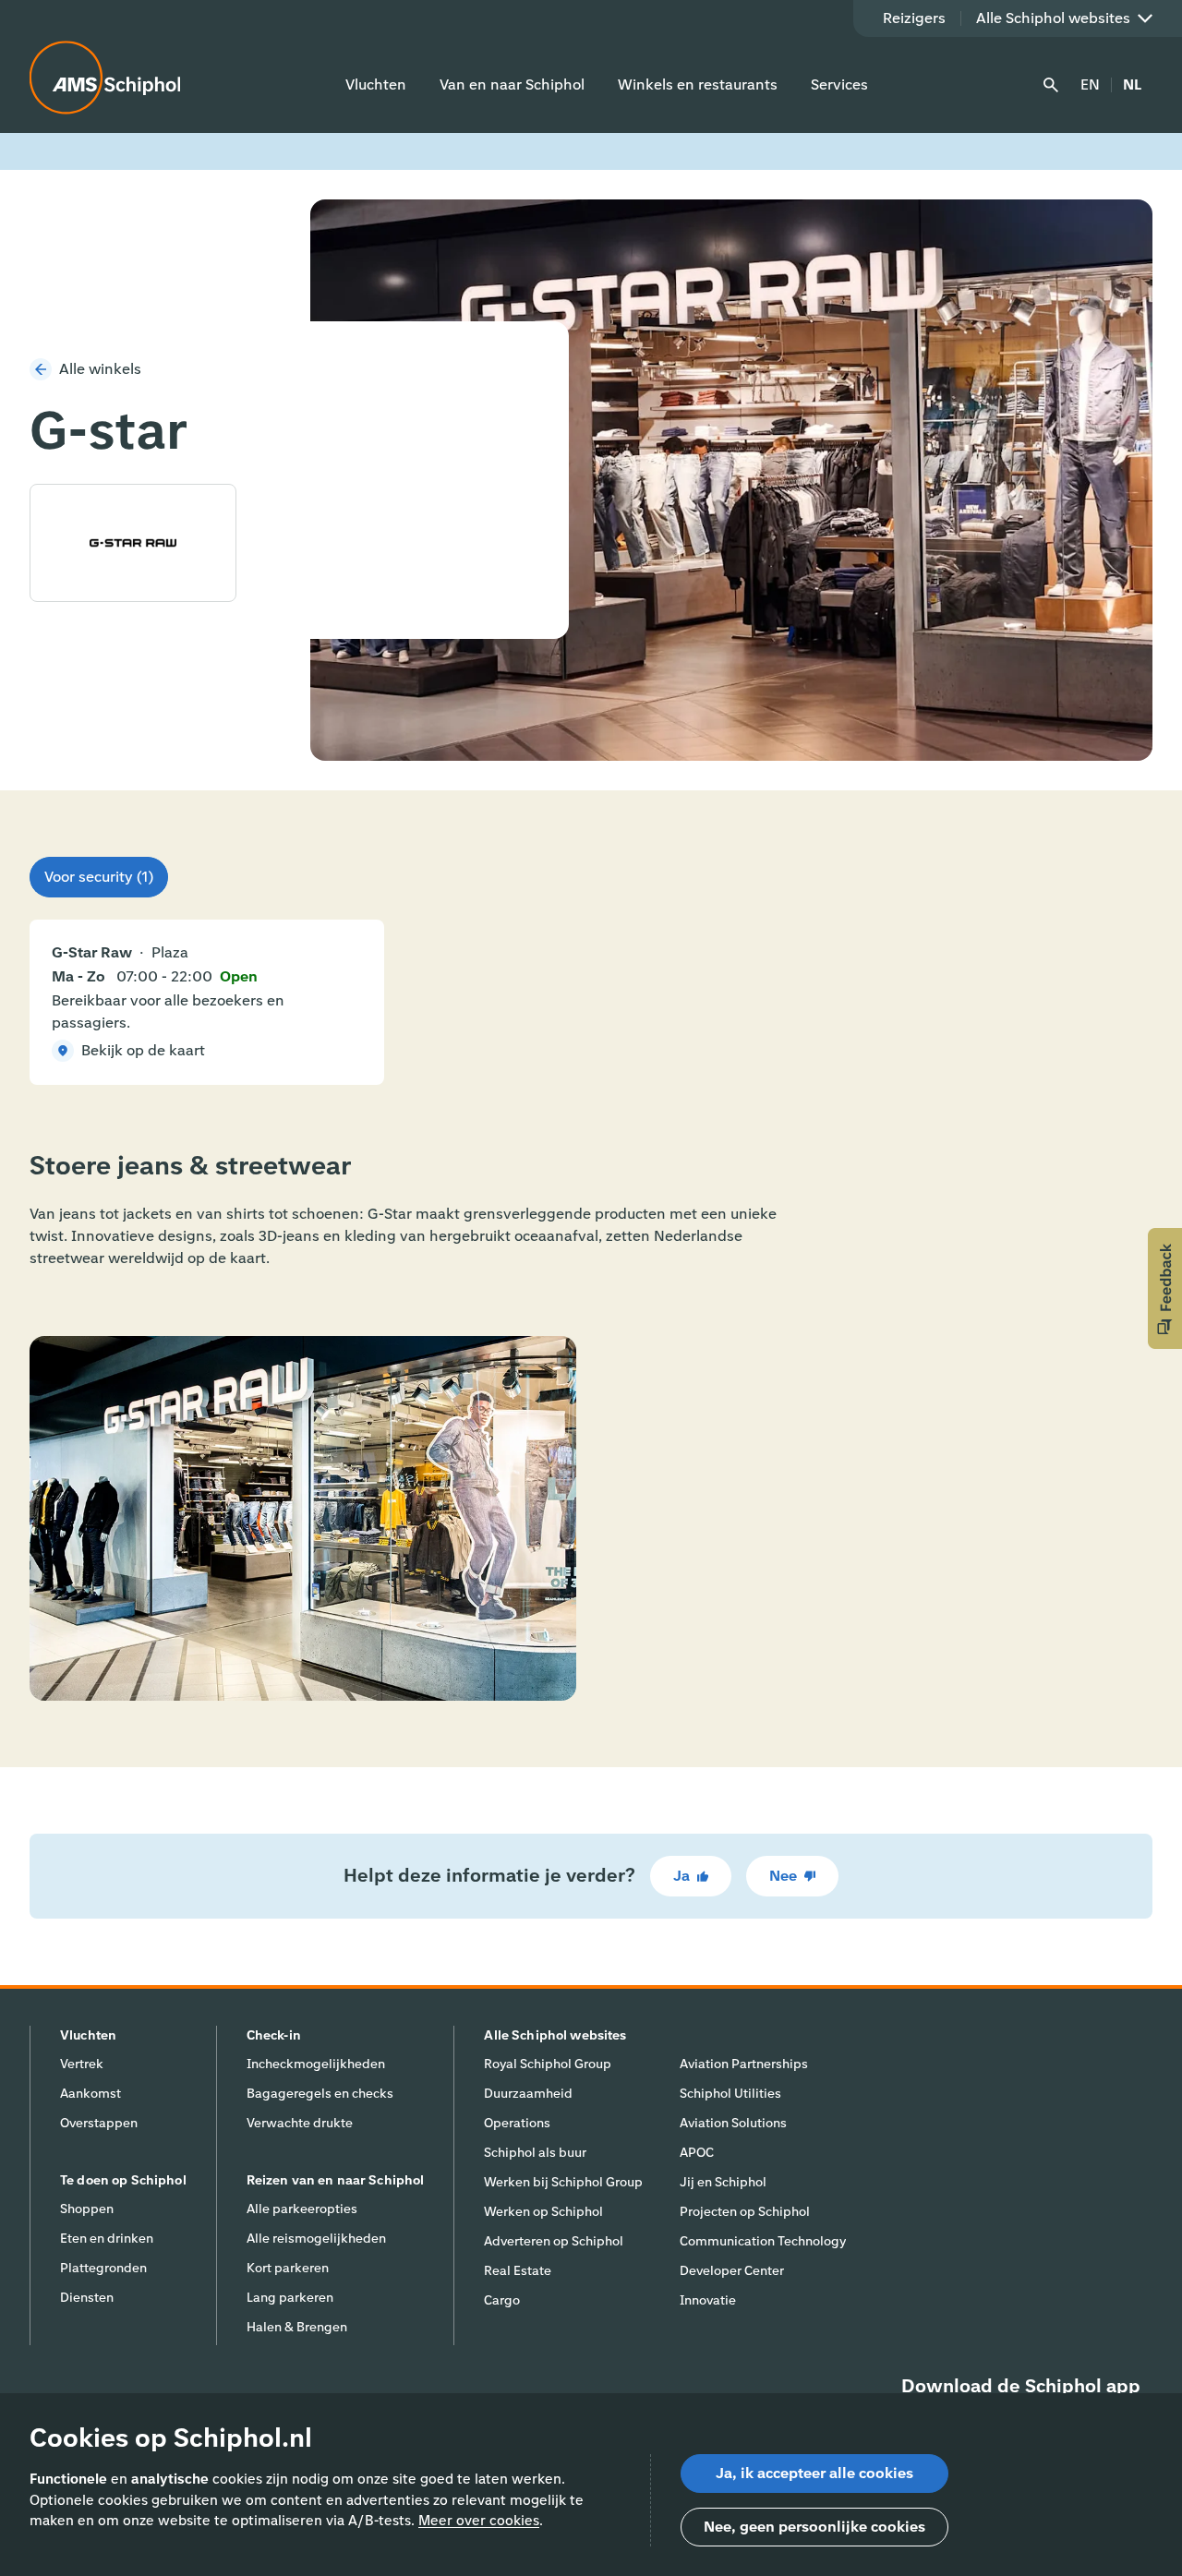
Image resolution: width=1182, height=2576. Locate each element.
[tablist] (99, 877)
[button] (1165, 1288)
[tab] (99, 877)
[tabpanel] (591, 1002)
